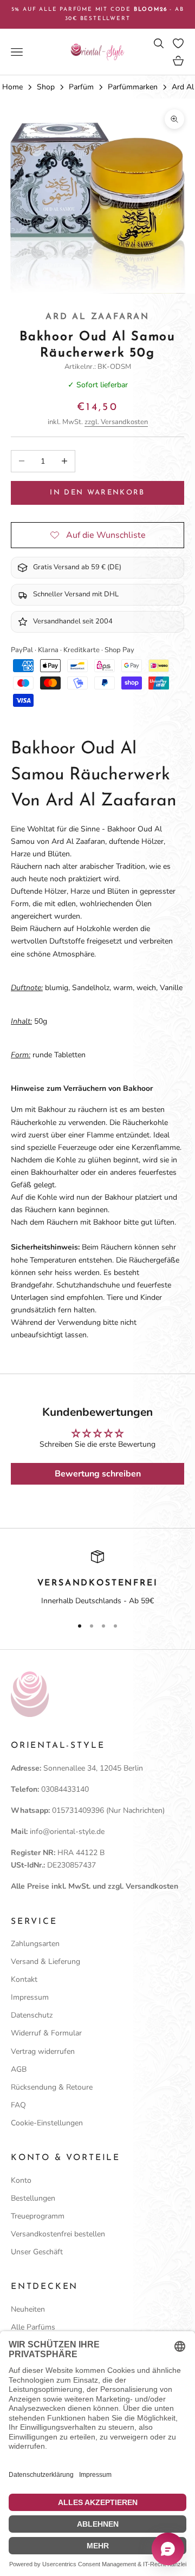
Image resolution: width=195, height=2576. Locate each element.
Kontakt (24, 1979)
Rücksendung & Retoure (52, 2087)
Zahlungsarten (35, 1944)
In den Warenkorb (97, 493)
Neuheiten (28, 2309)
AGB (19, 2069)
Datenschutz (32, 2015)
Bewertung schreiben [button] (98, 1474)
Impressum (30, 1997)
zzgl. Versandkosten (116, 422)
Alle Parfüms (33, 2327)
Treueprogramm (38, 2216)
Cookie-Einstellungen (47, 2123)
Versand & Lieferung (45, 1962)
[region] (97, 1579)
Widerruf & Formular (46, 2033)
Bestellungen (33, 2198)
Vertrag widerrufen (43, 2051)
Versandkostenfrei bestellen (58, 2234)
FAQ (18, 2105)
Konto (21, 2180)
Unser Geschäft (37, 2252)
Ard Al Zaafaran (97, 317)
